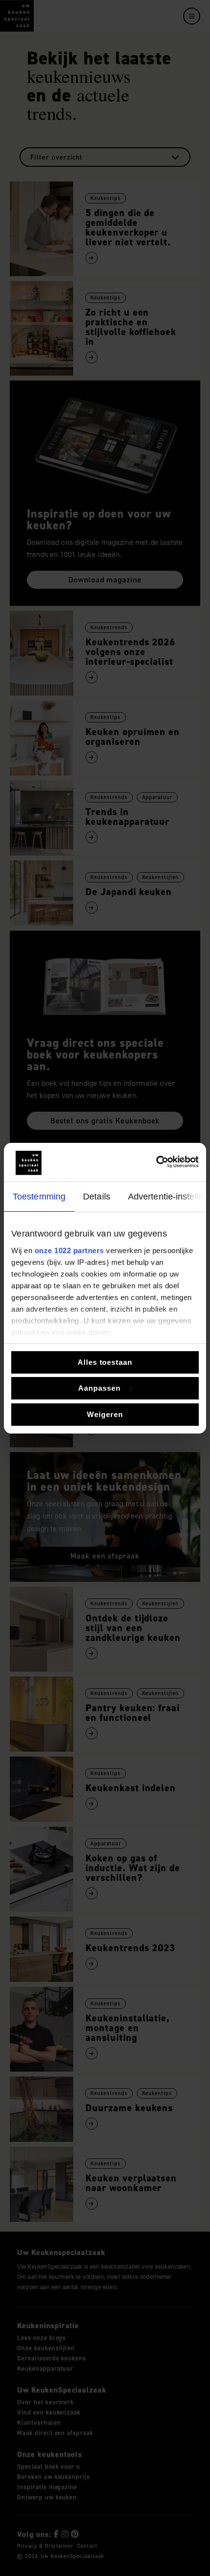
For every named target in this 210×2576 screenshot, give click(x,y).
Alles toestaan (105, 1362)
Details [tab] (97, 1197)
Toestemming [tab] (39, 1197)
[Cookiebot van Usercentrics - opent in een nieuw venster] (156, 1162)
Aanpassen (99, 1388)
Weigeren (105, 1414)
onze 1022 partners (69, 1250)
